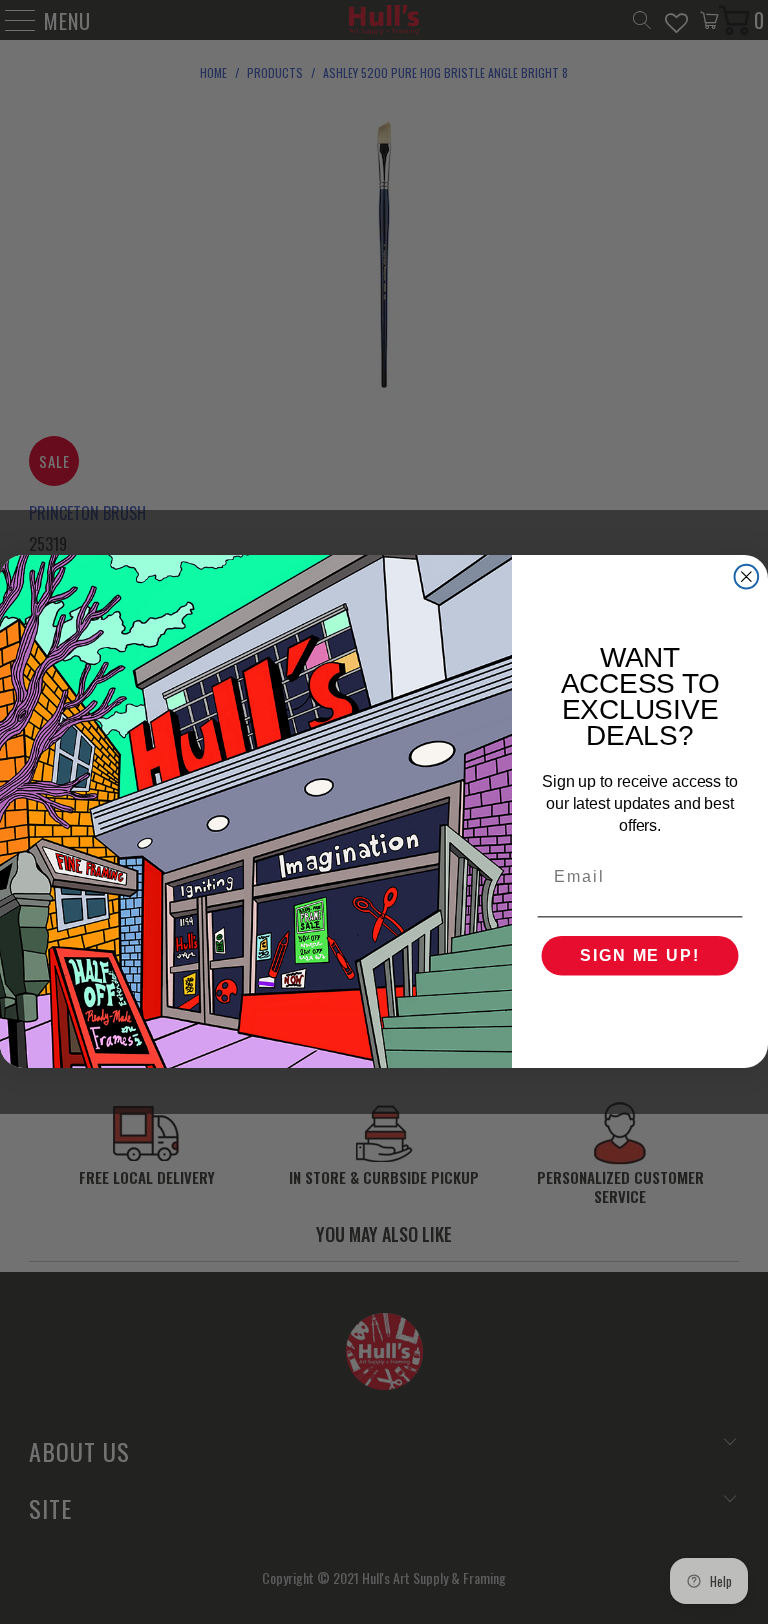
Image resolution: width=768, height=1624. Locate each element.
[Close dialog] (747, 577)
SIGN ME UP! (639, 956)
